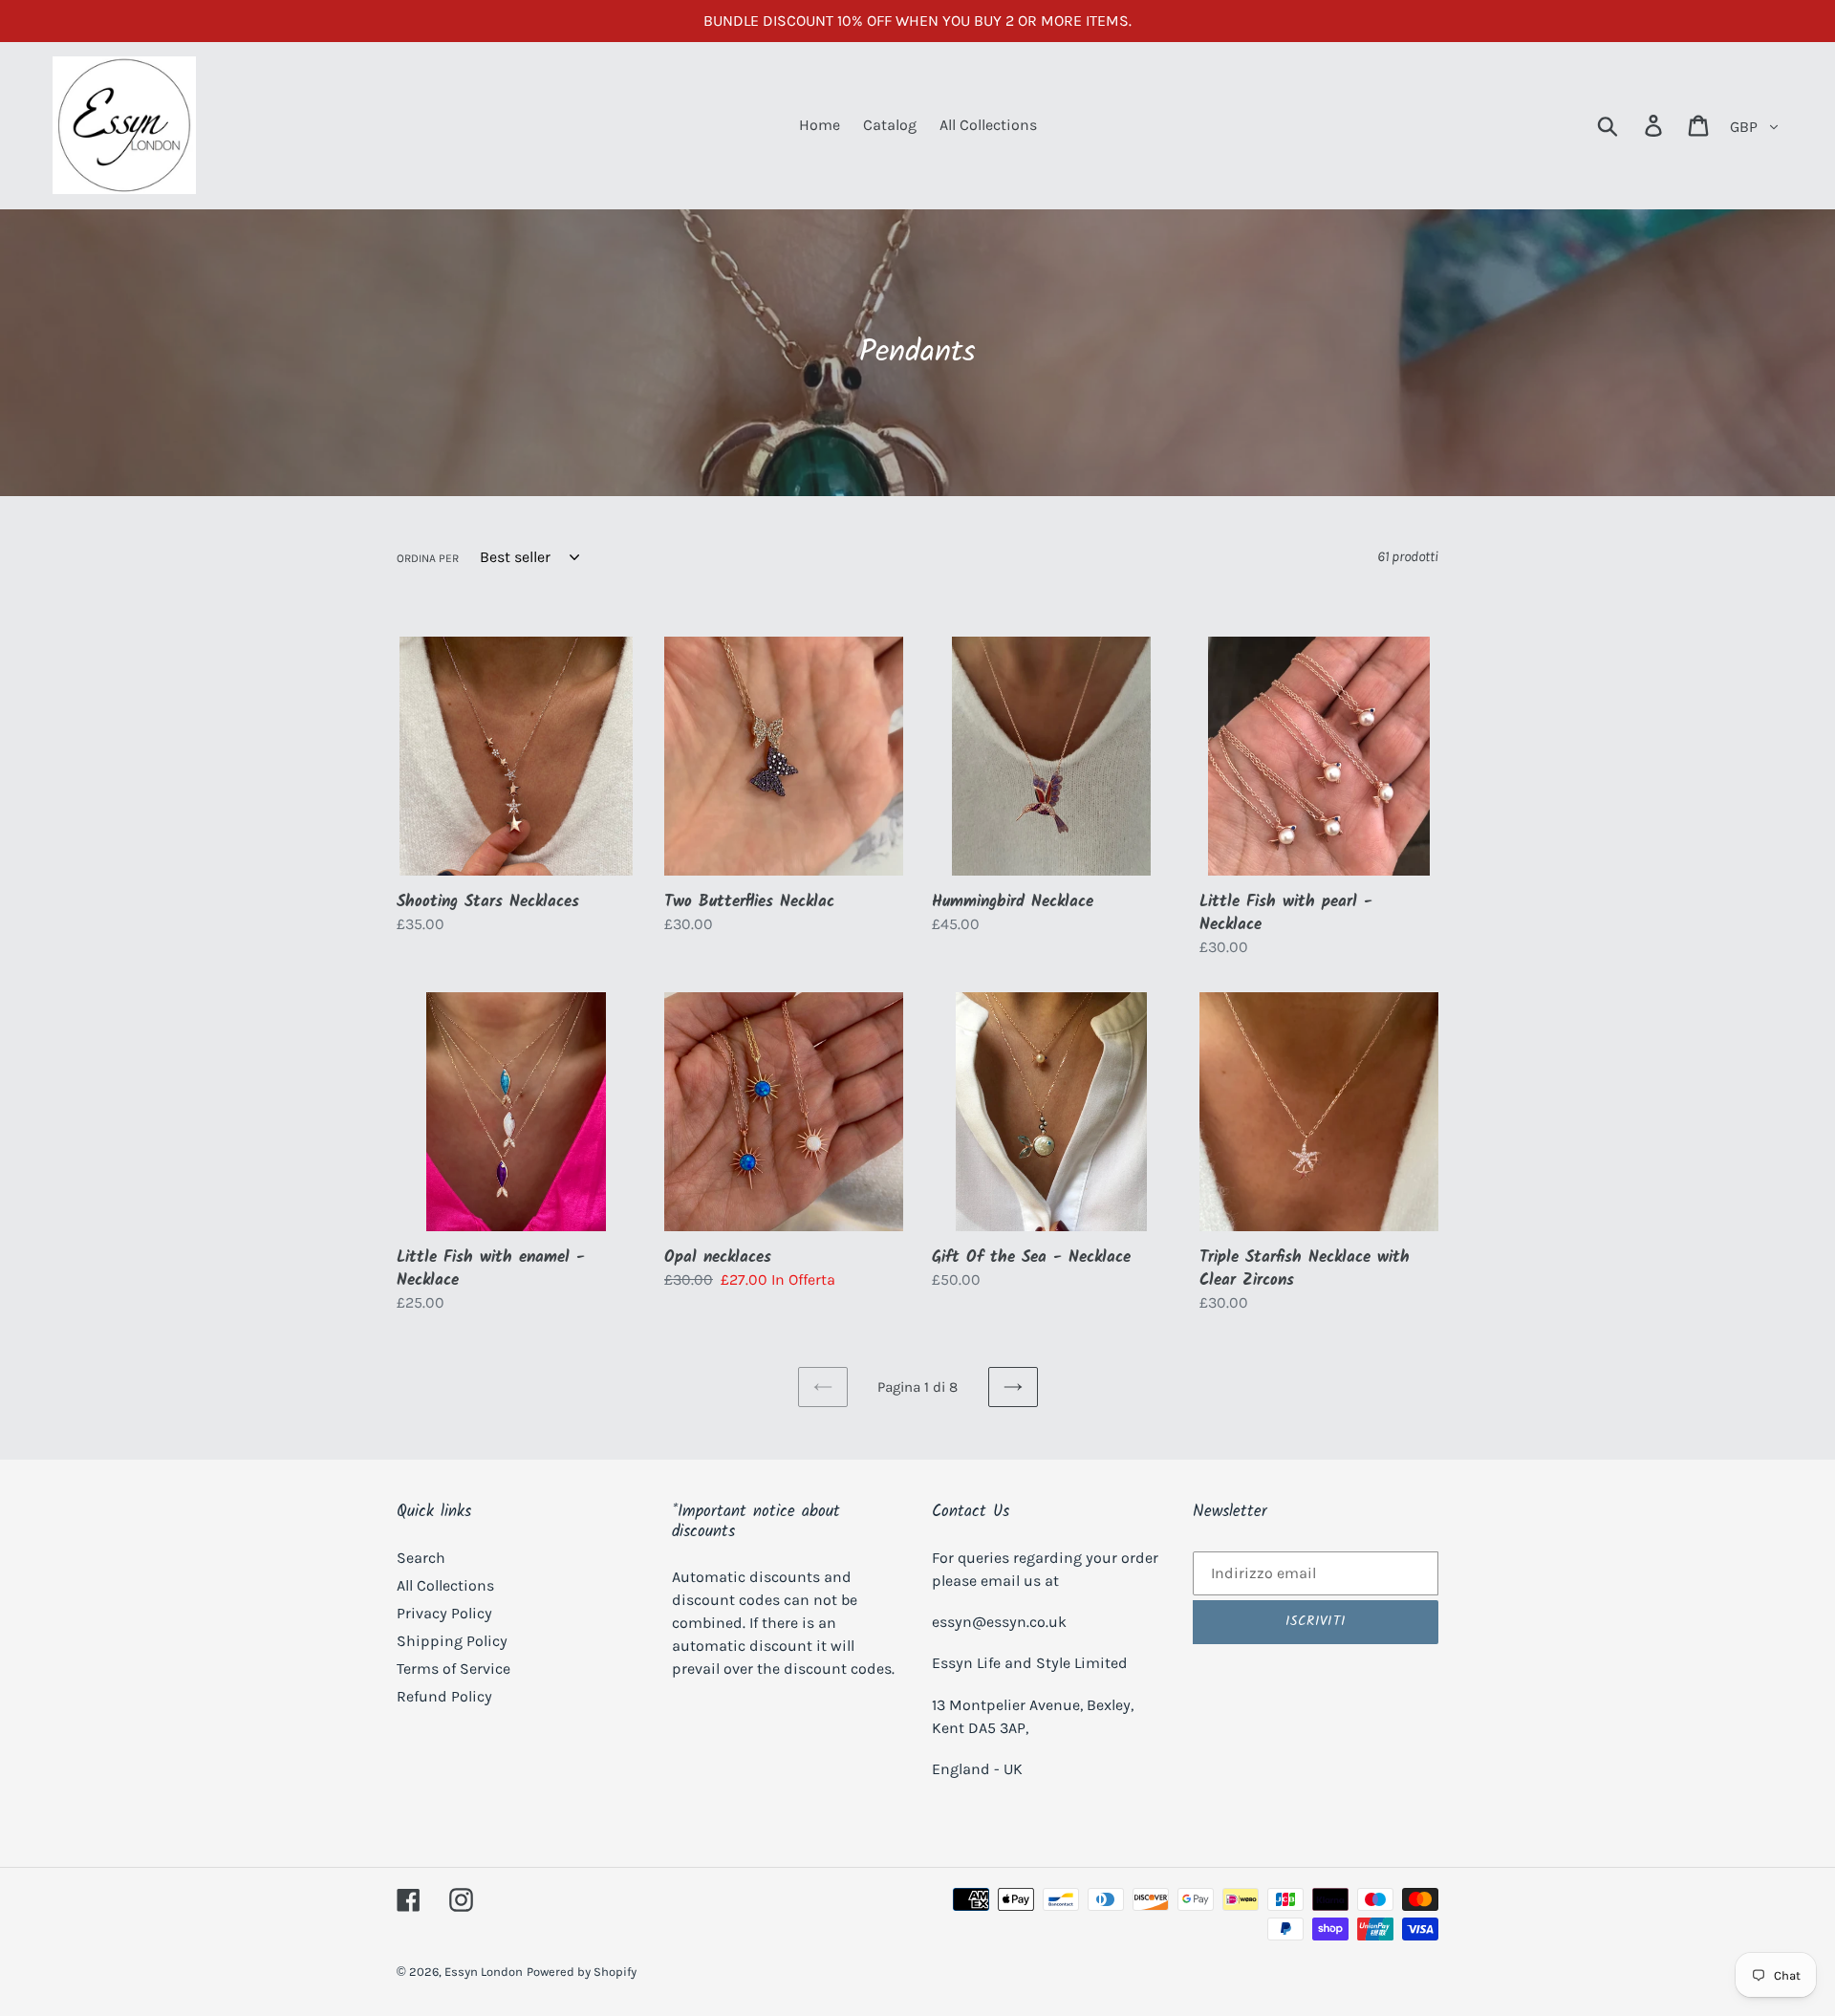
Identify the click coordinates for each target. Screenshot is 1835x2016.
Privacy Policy (444, 1613)
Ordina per (428, 558)
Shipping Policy (452, 1641)
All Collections (445, 1585)
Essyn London (484, 1972)
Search (421, 1558)
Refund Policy (444, 1696)
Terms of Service (453, 1669)
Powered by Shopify (582, 1972)
